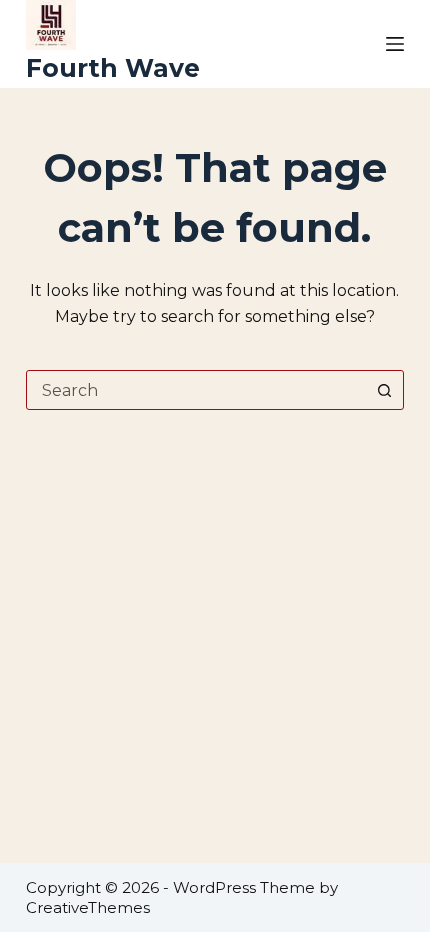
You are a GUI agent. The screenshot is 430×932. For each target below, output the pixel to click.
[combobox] (196, 390)
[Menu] (395, 44)
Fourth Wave (113, 68)
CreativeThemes (88, 907)
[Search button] (384, 390)
